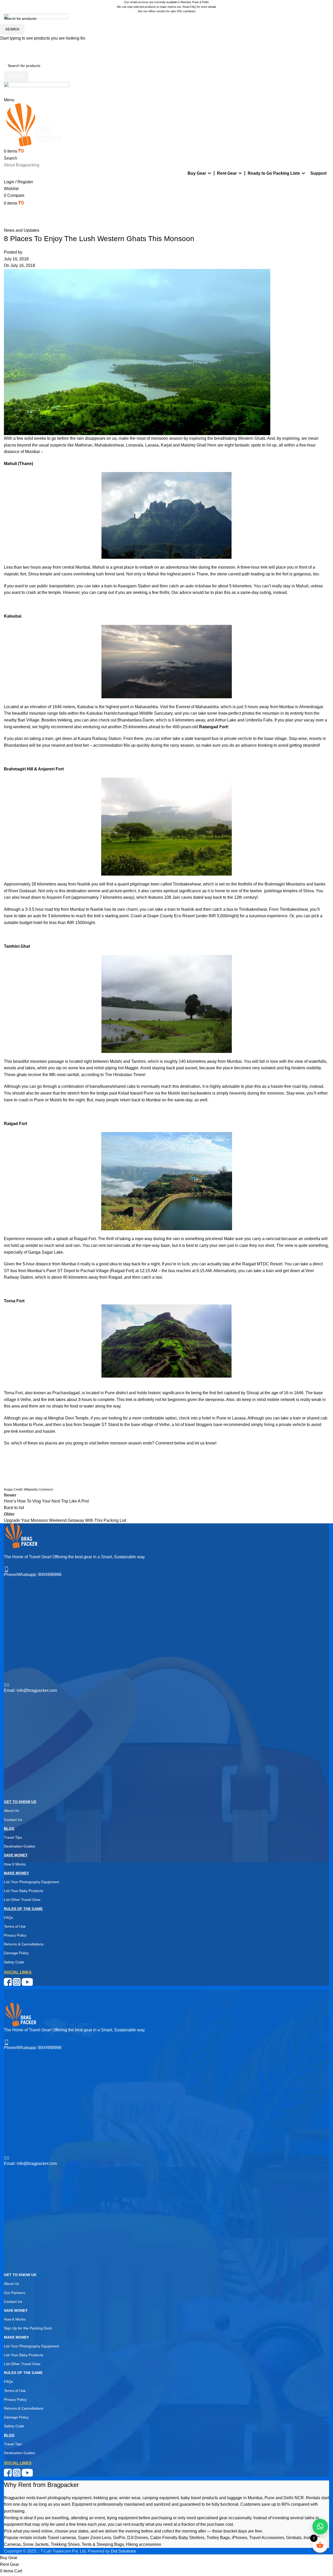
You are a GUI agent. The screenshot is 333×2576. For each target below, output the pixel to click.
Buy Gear (197, 173)
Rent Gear (227, 173)
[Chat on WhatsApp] (320, 2527)
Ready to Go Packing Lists (274, 173)
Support (318, 173)
